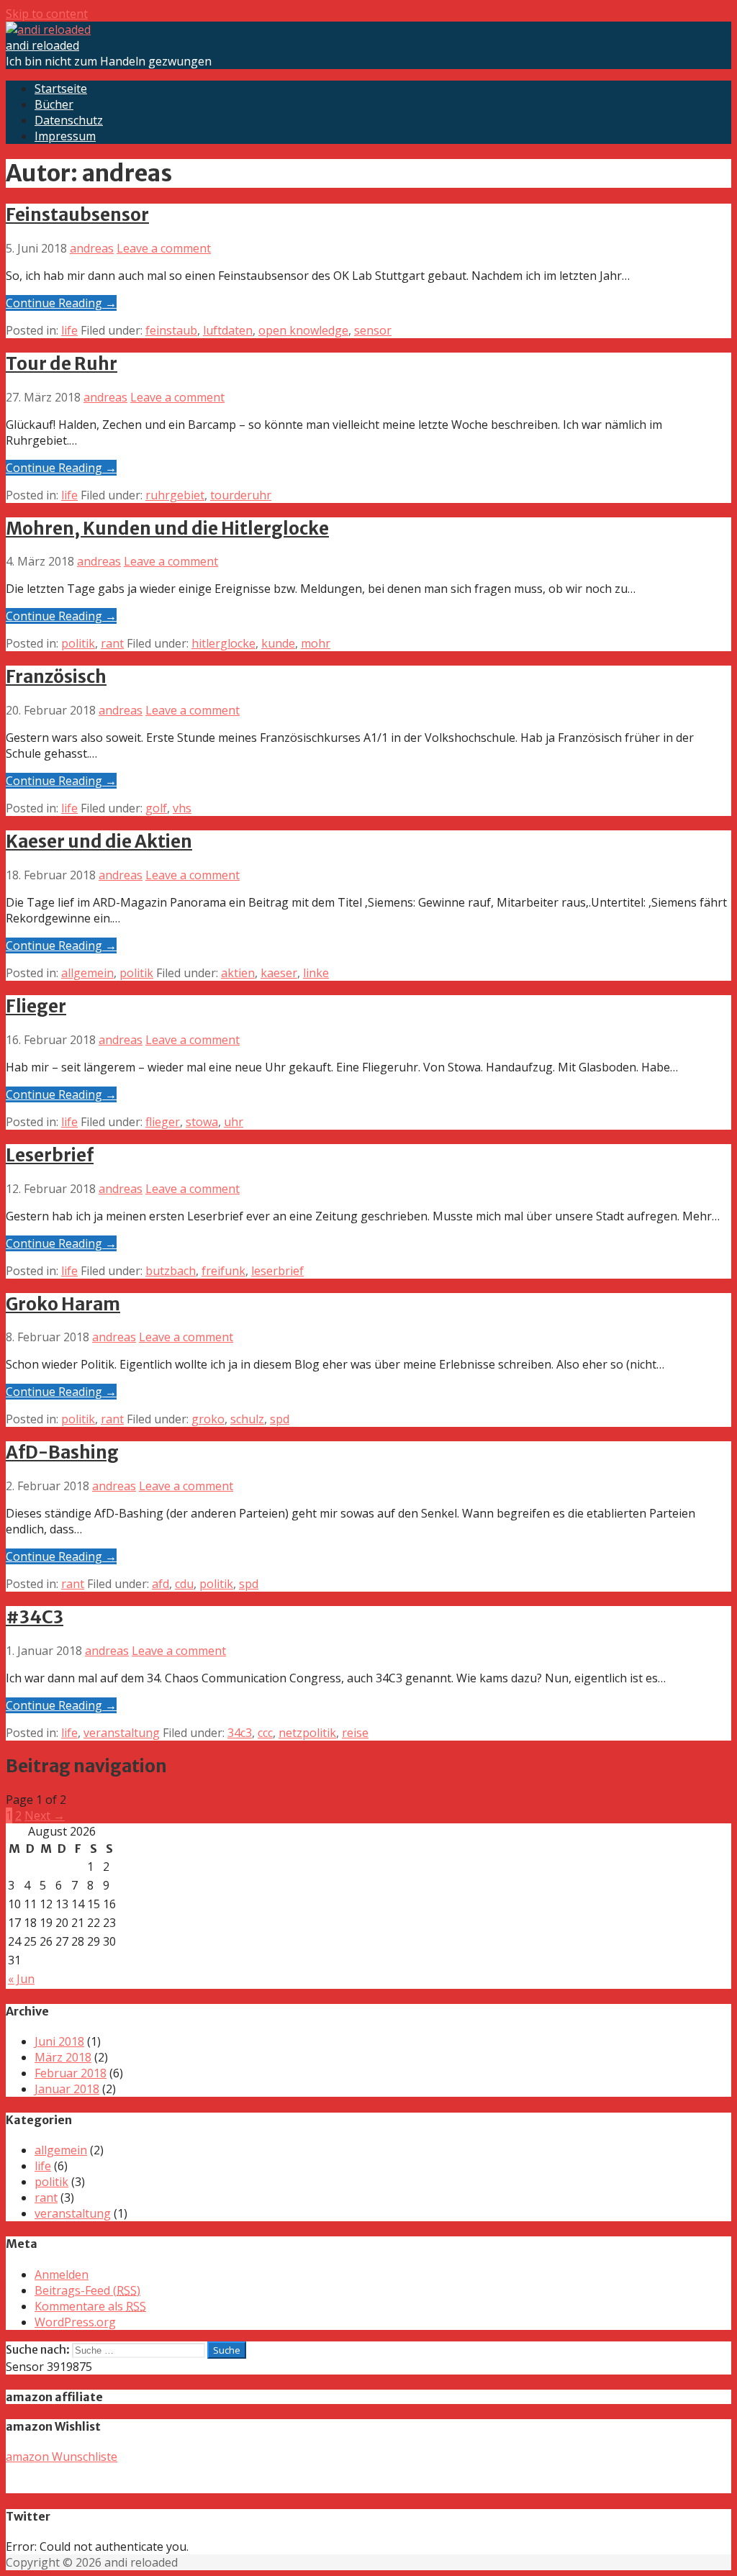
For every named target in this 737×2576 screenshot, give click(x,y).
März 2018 (63, 2057)
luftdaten (228, 330)
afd (160, 1584)
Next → (45, 1815)
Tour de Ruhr (62, 364)
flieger (163, 1122)
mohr (316, 643)
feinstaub (171, 330)
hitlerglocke (223, 643)
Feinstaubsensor (77, 215)
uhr (234, 1122)
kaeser (279, 973)
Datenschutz (69, 120)
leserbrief (277, 1271)
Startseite (61, 89)
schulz (247, 1419)
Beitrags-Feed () (87, 2290)
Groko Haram (63, 1304)
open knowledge (303, 330)
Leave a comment (164, 248)
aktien (238, 973)
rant (112, 643)
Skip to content (47, 14)
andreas (92, 248)
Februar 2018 (71, 2073)
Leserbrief (50, 1155)
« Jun (21, 1979)
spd (280, 1419)
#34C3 (35, 1617)
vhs (182, 808)
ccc (265, 1733)
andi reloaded (42, 45)
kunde (278, 643)
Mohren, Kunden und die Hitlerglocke (167, 529)
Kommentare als (90, 2306)
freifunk (223, 1271)
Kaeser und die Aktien (99, 842)
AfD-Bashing (62, 1452)
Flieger (36, 1006)
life (69, 330)
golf (156, 808)
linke (316, 973)
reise (355, 1733)
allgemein (87, 973)
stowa (202, 1122)
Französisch (56, 677)
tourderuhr (241, 495)
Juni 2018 (59, 2041)
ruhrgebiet (175, 495)
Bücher (54, 104)
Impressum (65, 136)
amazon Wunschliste (62, 2457)
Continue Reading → (61, 303)
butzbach (171, 1271)
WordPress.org (75, 2322)
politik (78, 643)
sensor (373, 330)
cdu (184, 1584)
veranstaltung (122, 1733)
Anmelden (62, 2275)
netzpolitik (307, 1733)
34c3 (240, 1733)
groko (208, 1419)
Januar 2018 (67, 2089)
